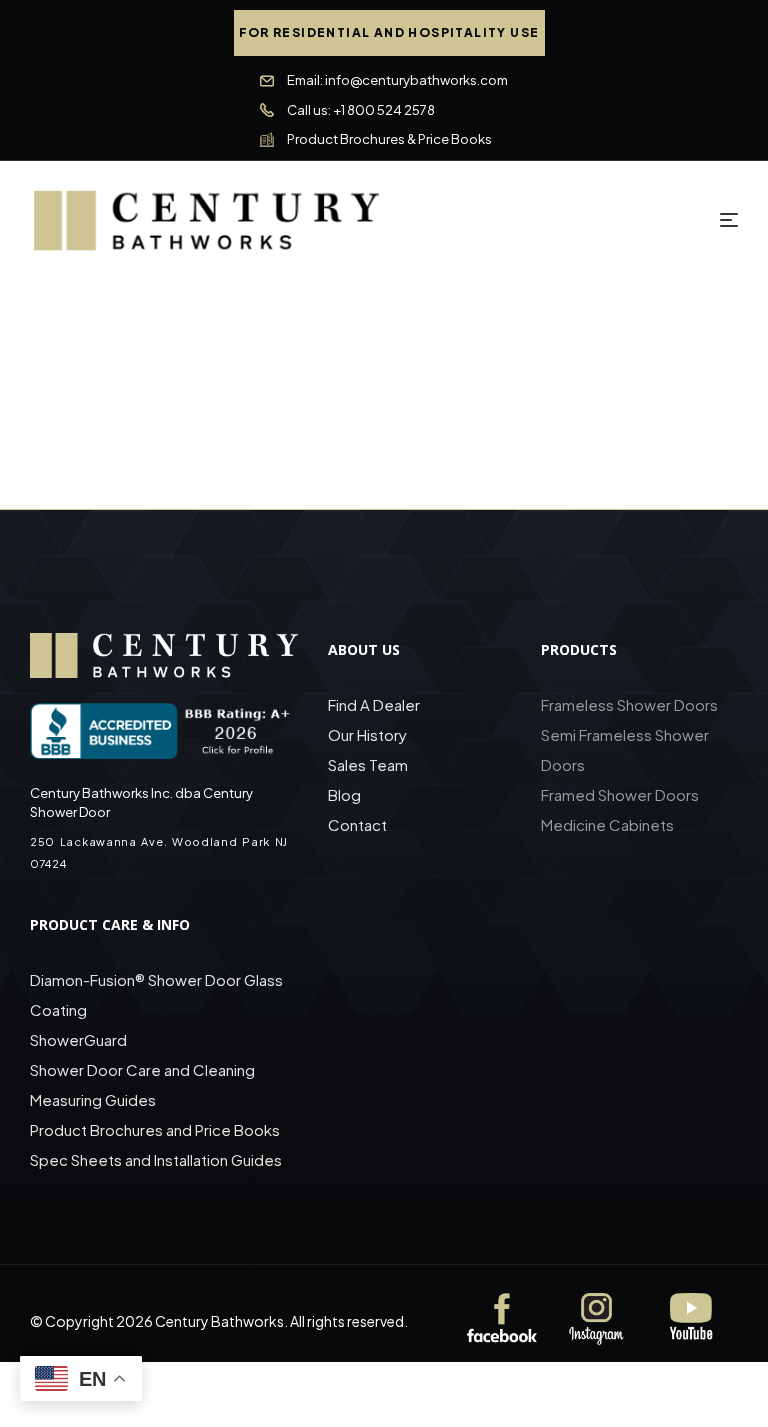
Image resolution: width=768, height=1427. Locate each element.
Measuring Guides (93, 1099)
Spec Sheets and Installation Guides (157, 1159)
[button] (389, 33)
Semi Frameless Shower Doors (625, 749)
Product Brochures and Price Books (155, 1129)
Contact (357, 824)
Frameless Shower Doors (629, 704)
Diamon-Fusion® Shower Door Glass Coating (156, 994)
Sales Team (368, 764)
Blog (344, 794)
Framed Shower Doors (620, 794)
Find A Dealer (374, 704)
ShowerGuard (78, 1039)
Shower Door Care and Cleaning (142, 1069)
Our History (367, 734)
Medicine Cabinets (607, 824)
